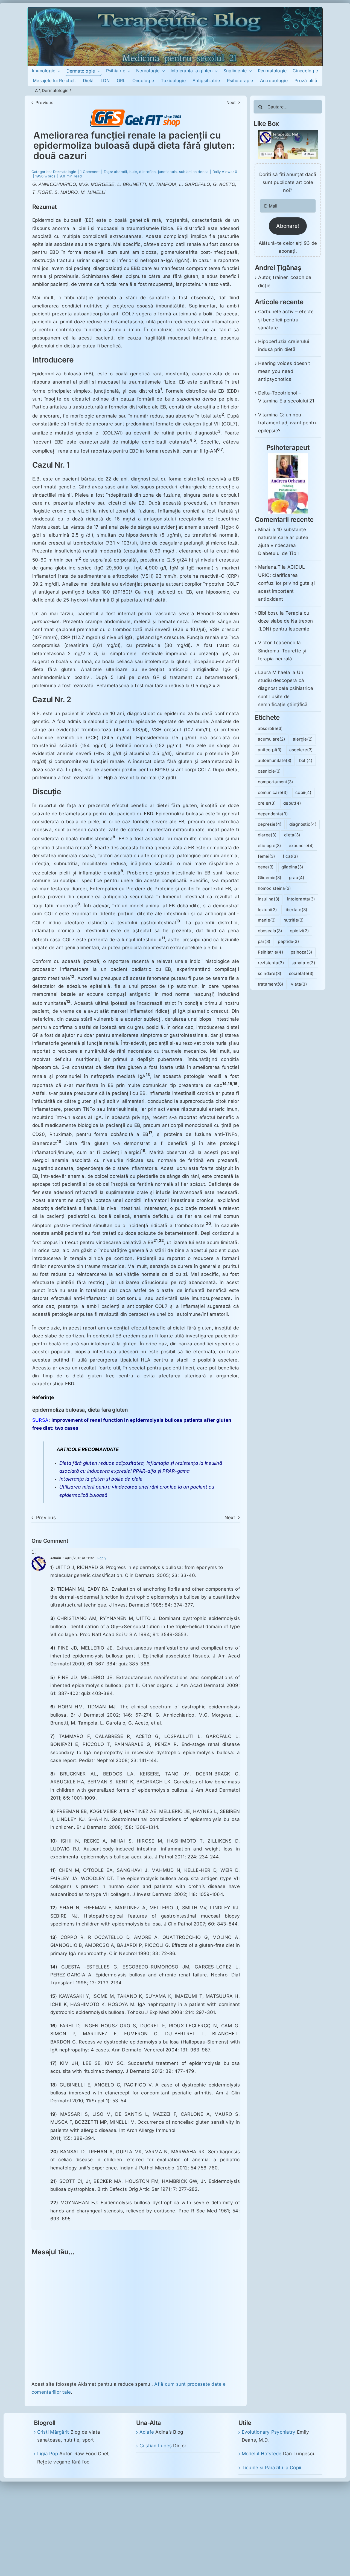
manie (267, 920)
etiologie (270, 846)
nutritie (294, 920)
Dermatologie (55, 90)
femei (267, 856)
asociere (301, 750)
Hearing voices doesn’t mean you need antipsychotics (284, 371)
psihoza (302, 952)
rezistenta (271, 963)
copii (303, 792)
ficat (290, 856)
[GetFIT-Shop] (136, 112)
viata (299, 984)
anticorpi (270, 750)
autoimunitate (275, 760)
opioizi (300, 931)
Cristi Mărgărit (53, 2432)
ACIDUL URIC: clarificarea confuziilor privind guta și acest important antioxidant (287, 583)
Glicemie (270, 878)
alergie (303, 739)
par (264, 941)
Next (231, 103)
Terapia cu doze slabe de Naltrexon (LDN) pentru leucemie (286, 621)
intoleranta (301, 899)
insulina (269, 899)
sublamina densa (194, 172)
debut (292, 803)
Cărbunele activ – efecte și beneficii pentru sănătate (286, 320)
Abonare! (288, 226)
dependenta (273, 814)
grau (297, 878)
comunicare (273, 792)
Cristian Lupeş (156, 2446)
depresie (270, 824)
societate (301, 973)
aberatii (120, 172)
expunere (301, 846)
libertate (296, 910)
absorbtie (270, 728)
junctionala (167, 172)
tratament (271, 984)
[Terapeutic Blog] (175, 9)
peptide (288, 941)
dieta (292, 835)
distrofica (147, 172)
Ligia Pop (48, 2454)
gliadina (292, 867)
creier (267, 803)
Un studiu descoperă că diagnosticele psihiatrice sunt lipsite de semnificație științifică (286, 688)
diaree (267, 835)
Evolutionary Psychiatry (269, 2432)
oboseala (270, 931)
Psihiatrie (271, 952)
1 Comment (90, 172)
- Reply (100, 1558)
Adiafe (147, 2432)
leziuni (268, 910)
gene (266, 867)
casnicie (269, 771)
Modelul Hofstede (262, 2454)
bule (133, 172)
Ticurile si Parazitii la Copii (272, 2468)
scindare (270, 973)
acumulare (272, 739)
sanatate (303, 963)
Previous (44, 103)
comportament (276, 782)
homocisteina (275, 888)
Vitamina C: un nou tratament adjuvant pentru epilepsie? (288, 423)
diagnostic (303, 824)
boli (306, 760)
